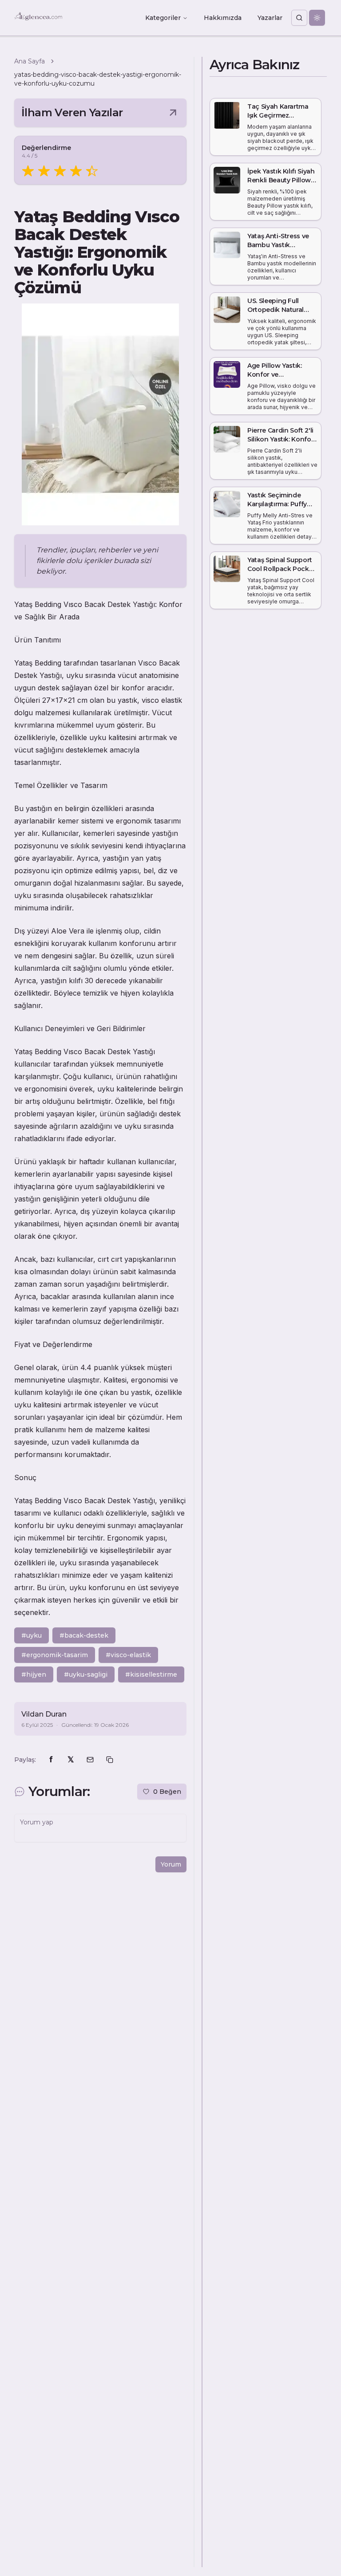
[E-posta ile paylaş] (90, 1760)
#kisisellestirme (151, 1674)
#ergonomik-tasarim (55, 1655)
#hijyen (34, 1674)
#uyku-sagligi (86, 1674)
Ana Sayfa (30, 61)
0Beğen (167, 1792)
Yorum (171, 1864)
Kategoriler (163, 18)
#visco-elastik (128, 1655)
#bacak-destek (84, 1635)
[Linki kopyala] (110, 1760)
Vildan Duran (44, 1714)
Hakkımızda (223, 18)
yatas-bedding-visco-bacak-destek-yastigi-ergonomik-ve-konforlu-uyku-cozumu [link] (98, 79)
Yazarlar (270, 18)
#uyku (32, 1635)
